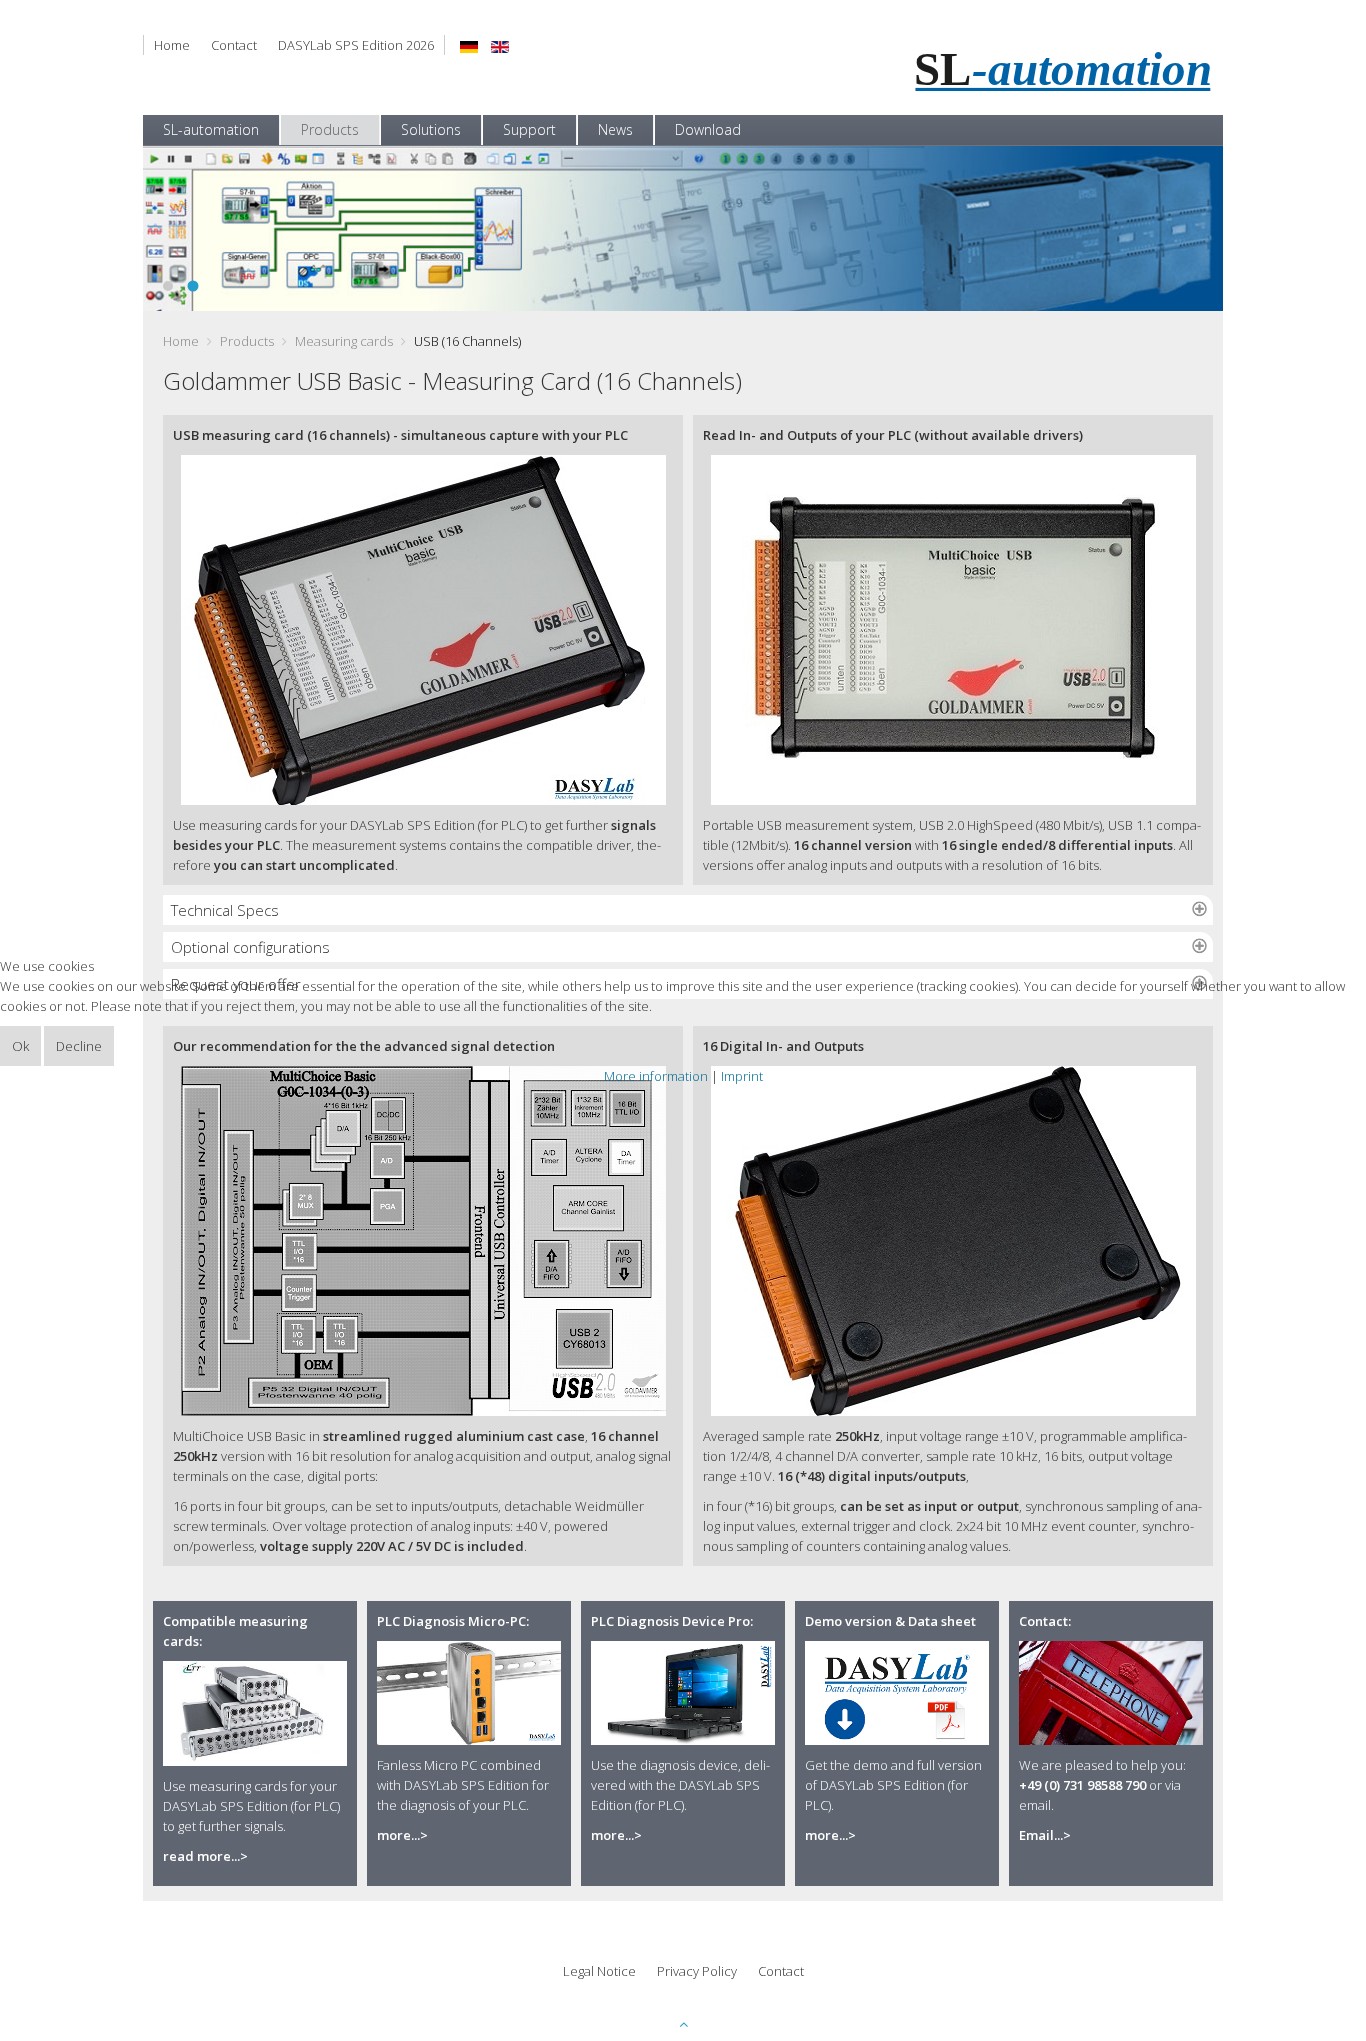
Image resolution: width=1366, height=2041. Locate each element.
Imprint (742, 1076)
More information (656, 1076)
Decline (79, 1046)
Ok (20, 1046)
